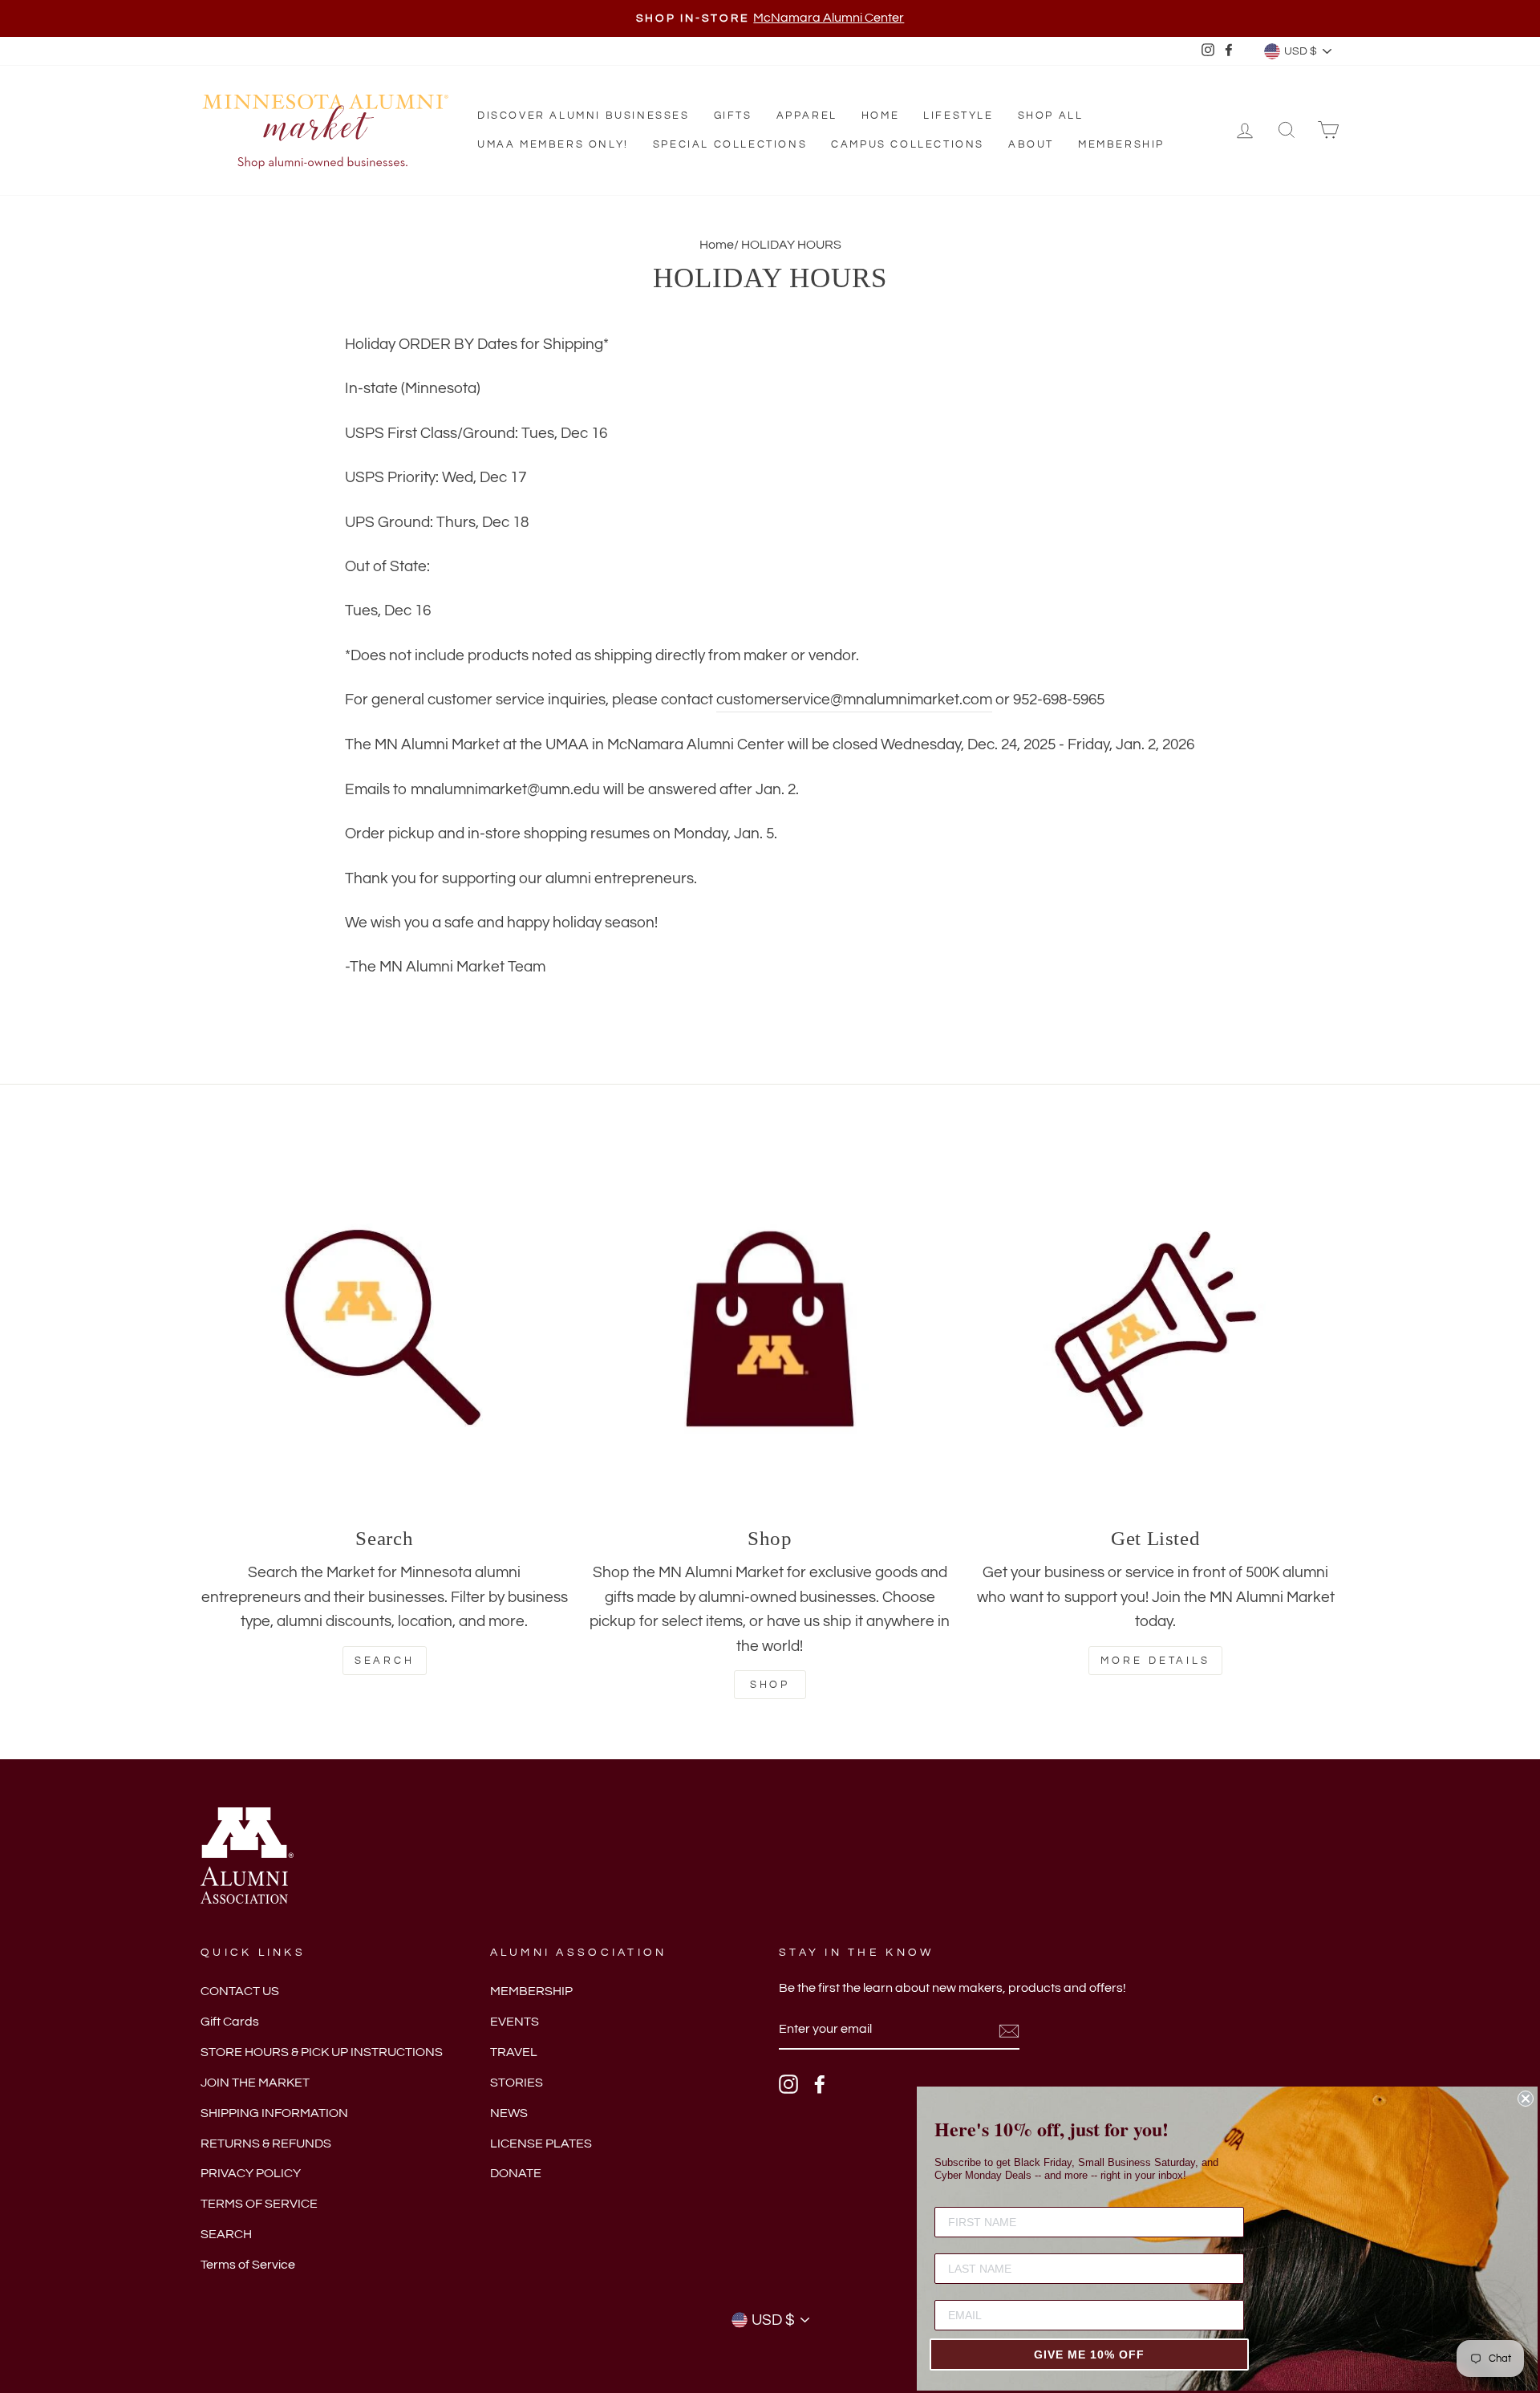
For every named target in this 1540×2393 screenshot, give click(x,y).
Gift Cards (230, 2022)
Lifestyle (958, 116)
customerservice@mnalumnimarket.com (854, 700)
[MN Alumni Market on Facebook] (820, 2084)
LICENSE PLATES (541, 2144)
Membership (1121, 144)
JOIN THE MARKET (255, 2083)
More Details (1155, 1661)
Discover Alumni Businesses (584, 116)
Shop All (1051, 116)
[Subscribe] (1009, 2030)
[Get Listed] (1155, 1329)
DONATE (516, 2173)
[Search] (385, 1329)
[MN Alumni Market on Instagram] (788, 2084)
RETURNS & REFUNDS (266, 2144)
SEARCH (226, 2234)
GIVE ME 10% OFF (1089, 2354)
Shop (770, 1685)
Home (880, 116)
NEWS (509, 2113)
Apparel (807, 116)
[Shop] (770, 1329)
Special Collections (730, 144)
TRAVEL (514, 2052)
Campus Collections (908, 144)
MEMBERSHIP (531, 1991)
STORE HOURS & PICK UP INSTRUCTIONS (322, 2052)
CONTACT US (240, 1991)
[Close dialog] (1526, 2099)
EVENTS (515, 2022)
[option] (770, 18)
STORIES (517, 2083)
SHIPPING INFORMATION (274, 2113)
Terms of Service (248, 2265)
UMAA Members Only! (553, 144)
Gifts (733, 116)
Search (385, 1661)
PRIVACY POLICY (251, 2173)
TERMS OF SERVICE (259, 2204)
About (1031, 144)
